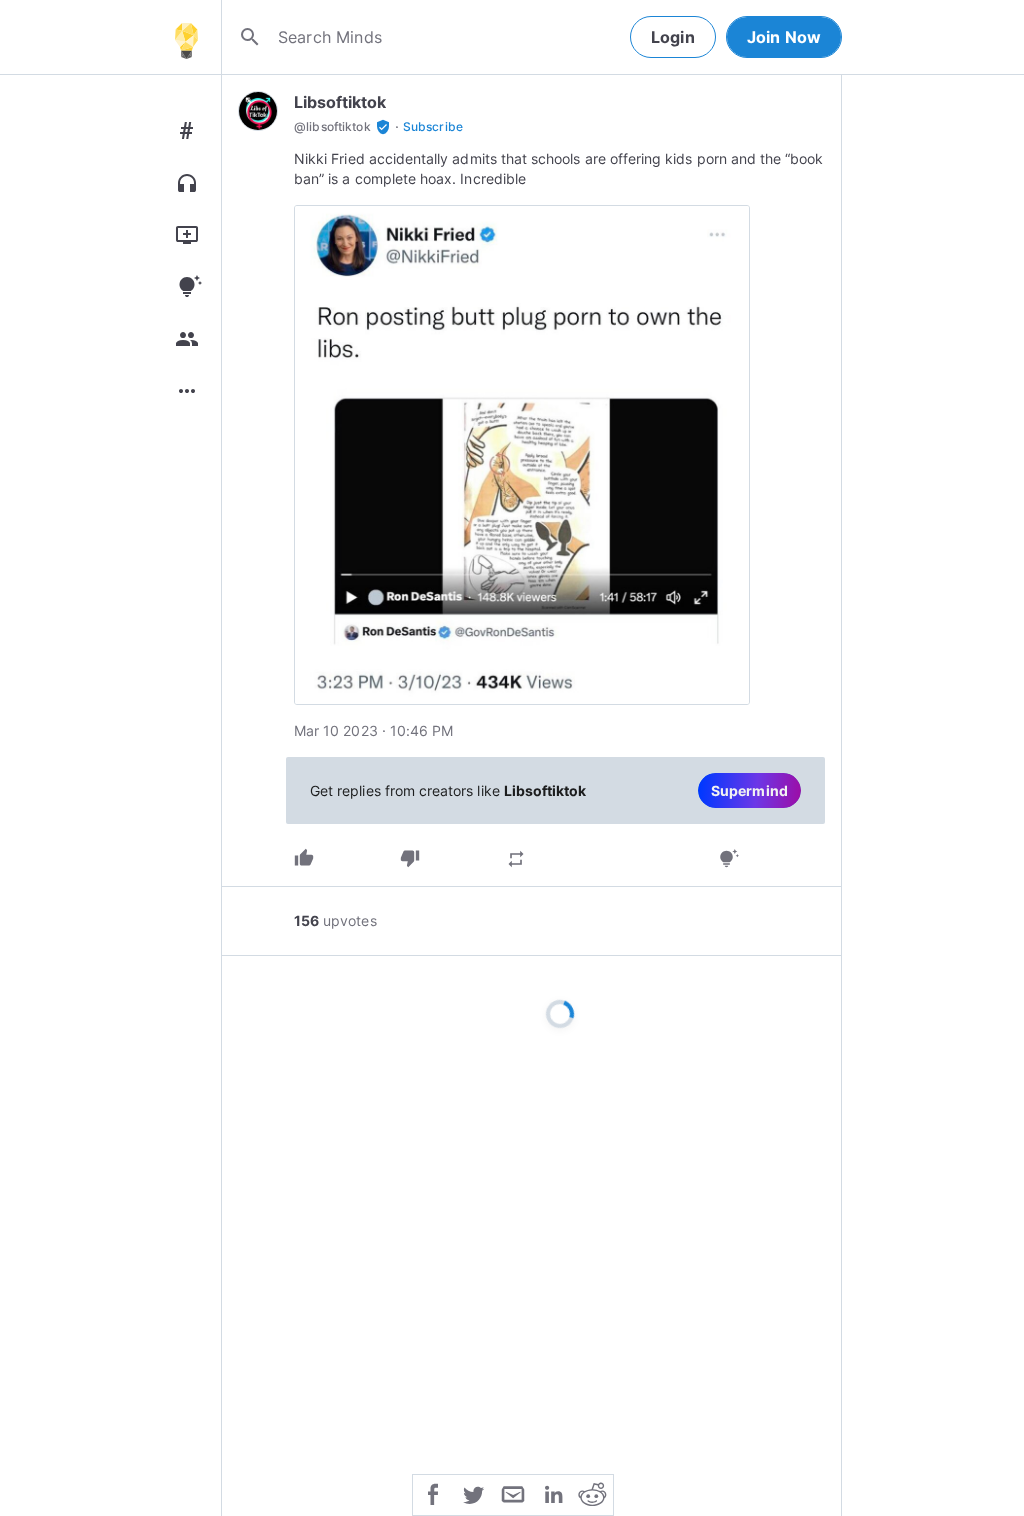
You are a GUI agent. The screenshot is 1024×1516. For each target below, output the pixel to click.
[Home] (186, 37)
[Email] (513, 1493)
